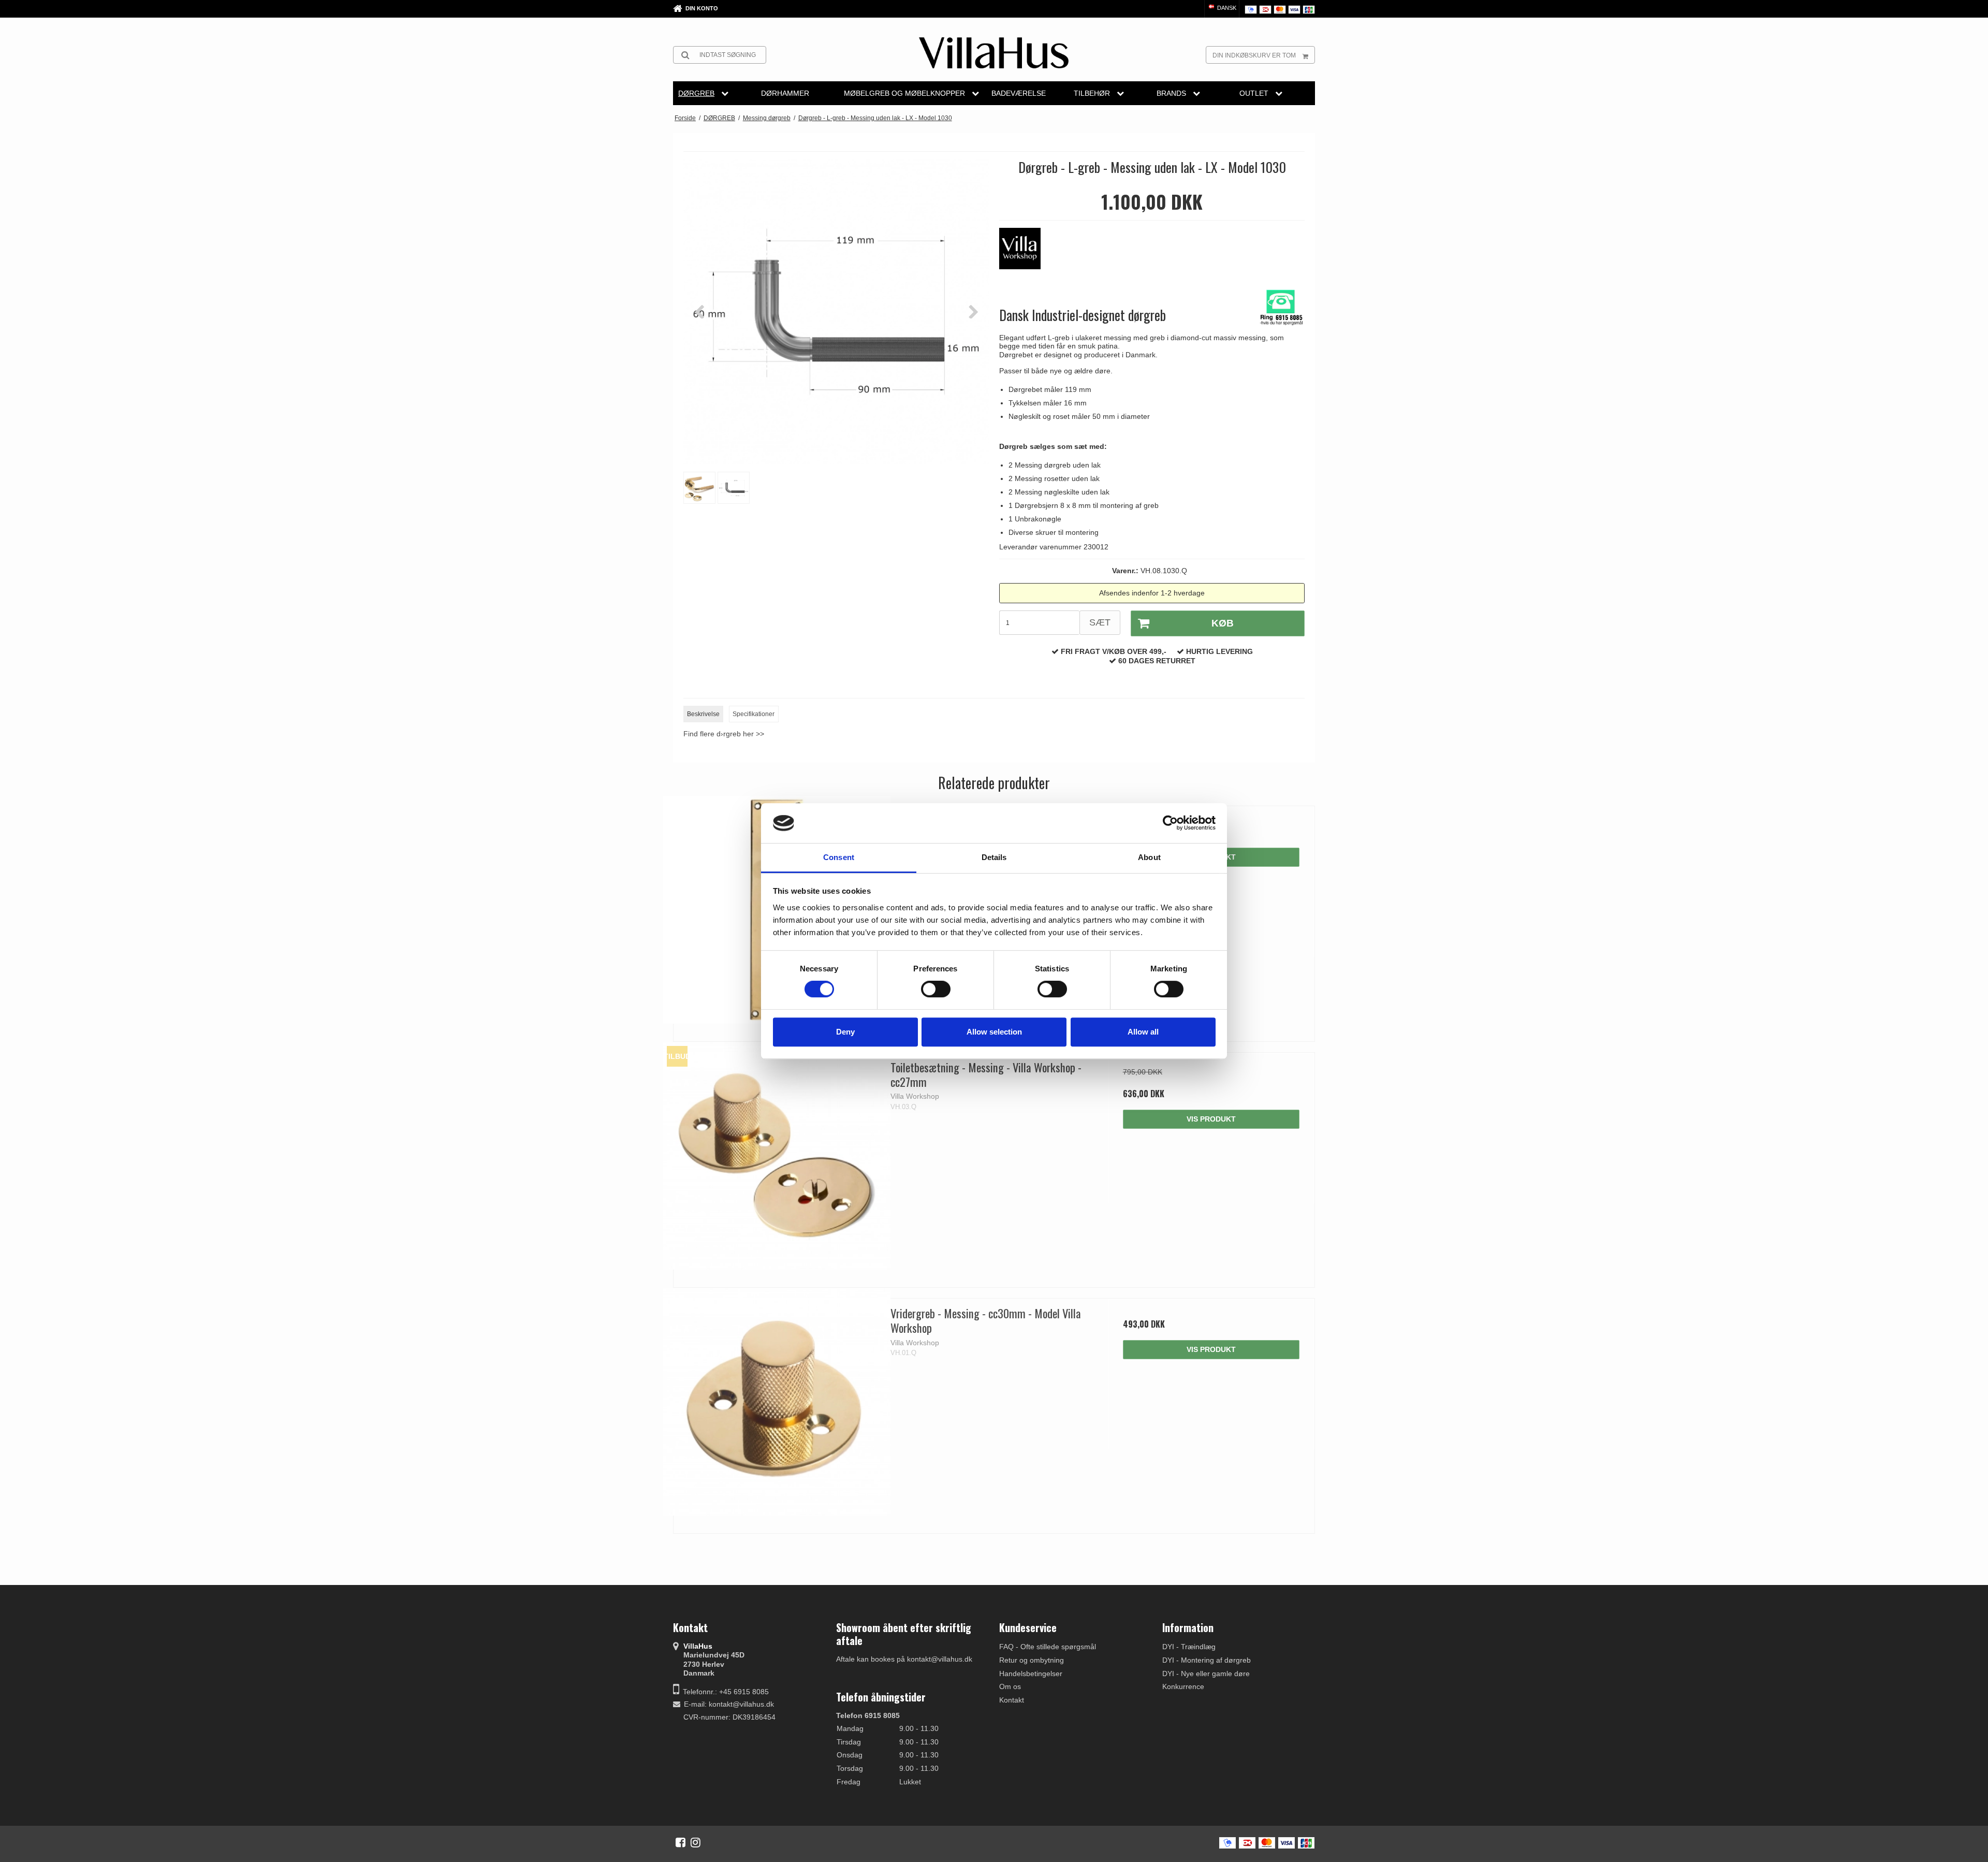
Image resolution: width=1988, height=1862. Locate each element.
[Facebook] (681, 1842)
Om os (1010, 1686)
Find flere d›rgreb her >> (724, 734)
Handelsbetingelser (1031, 1674)
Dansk (1226, 8)
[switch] (936, 989)
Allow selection (994, 1032)
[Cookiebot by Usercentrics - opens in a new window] (1170, 823)
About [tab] (1149, 857)
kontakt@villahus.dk (741, 1704)
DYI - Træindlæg (1189, 1647)
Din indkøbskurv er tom (1254, 55)
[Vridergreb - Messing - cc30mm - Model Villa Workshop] (777, 1402)
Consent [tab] (839, 857)
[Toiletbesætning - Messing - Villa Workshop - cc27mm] (777, 1156)
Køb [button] (1223, 623)
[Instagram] (696, 1842)
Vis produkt (1211, 1119)
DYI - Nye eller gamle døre (1206, 1674)
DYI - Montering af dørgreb (1207, 1660)
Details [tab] (994, 857)
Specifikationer (754, 714)
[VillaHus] (994, 53)
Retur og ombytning (1032, 1660)
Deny (845, 1032)
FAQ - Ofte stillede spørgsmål (1048, 1647)
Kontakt (1012, 1700)
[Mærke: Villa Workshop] (1025, 254)
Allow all (1143, 1032)
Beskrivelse (703, 714)
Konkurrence (1183, 1686)
